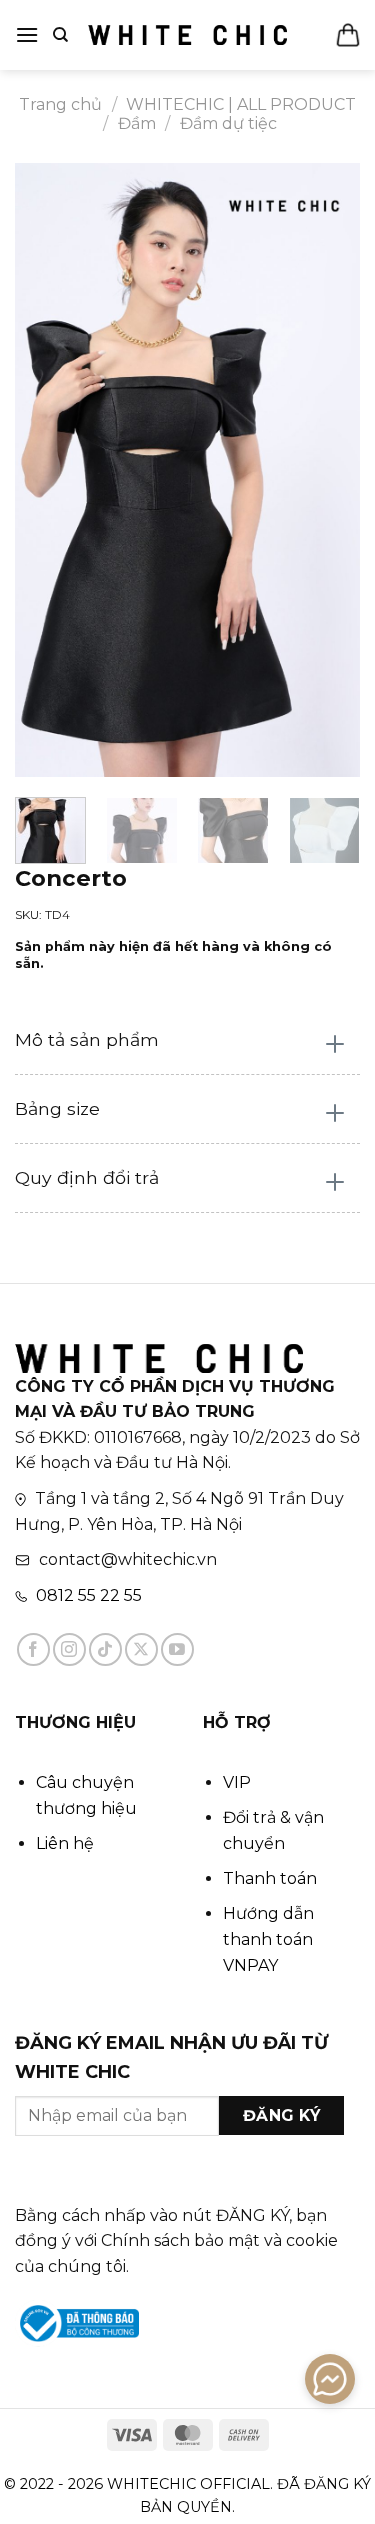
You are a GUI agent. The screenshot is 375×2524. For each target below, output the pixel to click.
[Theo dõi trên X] (141, 1649)
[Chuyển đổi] (335, 1045)
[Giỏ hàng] (348, 35)
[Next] (328, 470)
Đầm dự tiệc (228, 123)
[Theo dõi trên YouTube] (177, 1649)
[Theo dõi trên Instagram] (69, 1649)
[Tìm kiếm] (60, 35)
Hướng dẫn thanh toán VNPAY (268, 1939)
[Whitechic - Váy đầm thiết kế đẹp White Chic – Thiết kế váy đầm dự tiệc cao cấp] (188, 35)
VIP (237, 1782)
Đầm (137, 123)
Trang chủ (60, 104)
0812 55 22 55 (89, 1595)
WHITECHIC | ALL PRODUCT (241, 104)
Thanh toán (270, 1878)
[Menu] (27, 34)
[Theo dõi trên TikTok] (105, 1649)
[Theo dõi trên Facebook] (33, 1649)
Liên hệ (65, 1843)
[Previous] (47, 470)
